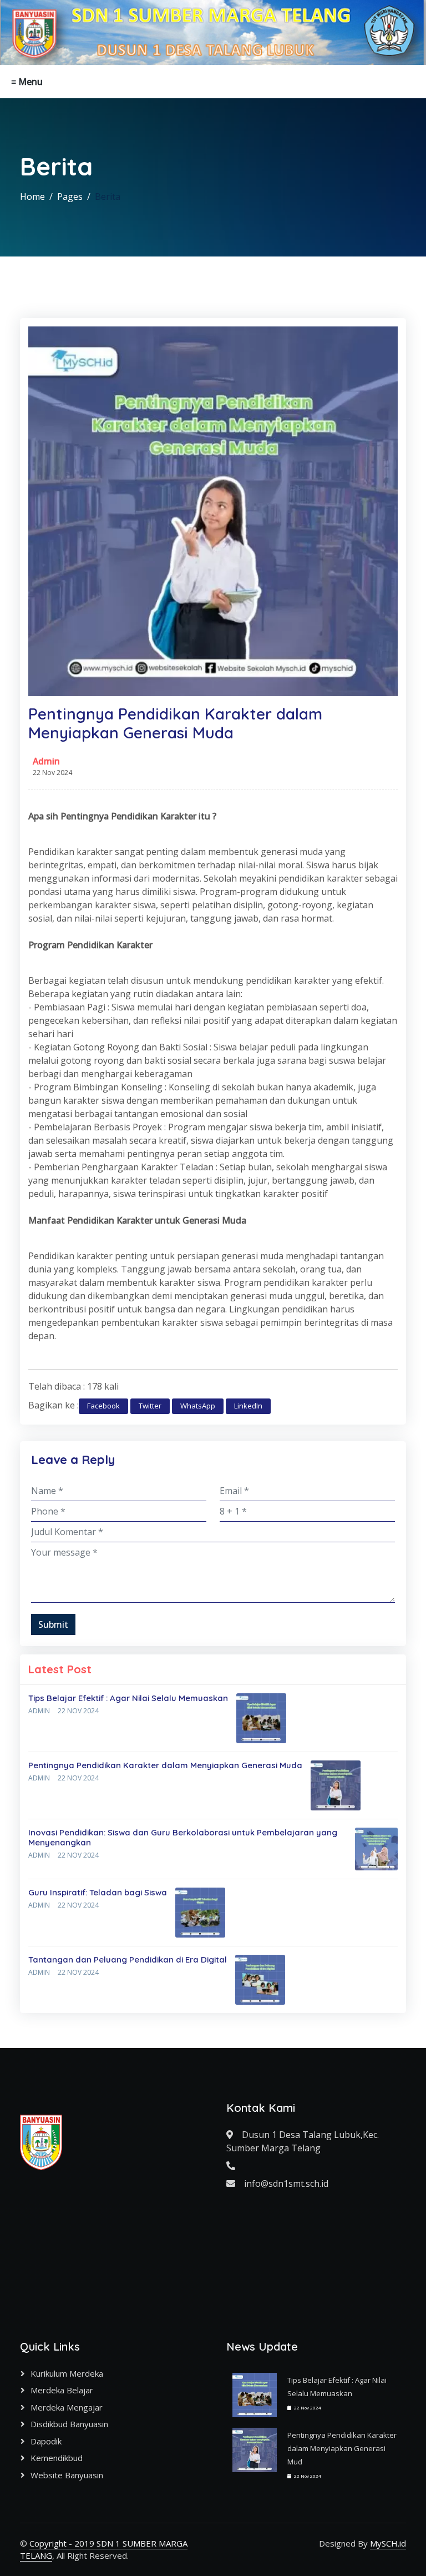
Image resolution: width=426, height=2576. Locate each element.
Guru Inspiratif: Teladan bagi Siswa (98, 1892)
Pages (70, 197)
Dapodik (46, 2441)
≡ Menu (27, 82)
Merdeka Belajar (62, 2390)
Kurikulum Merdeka (67, 2373)
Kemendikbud (57, 2458)
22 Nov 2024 (78, 1711)
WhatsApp (198, 1406)
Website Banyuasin (67, 2475)
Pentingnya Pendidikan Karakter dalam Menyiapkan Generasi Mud (342, 2448)
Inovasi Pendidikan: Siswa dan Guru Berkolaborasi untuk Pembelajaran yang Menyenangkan (183, 1837)
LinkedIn (248, 1406)
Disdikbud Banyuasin (69, 2424)
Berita (108, 197)
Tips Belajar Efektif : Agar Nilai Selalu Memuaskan (128, 1698)
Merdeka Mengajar (67, 2407)
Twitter (150, 1406)
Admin (46, 761)
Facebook (103, 1406)
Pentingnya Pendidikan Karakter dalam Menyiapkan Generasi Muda (165, 1765)
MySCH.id (388, 2543)
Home (32, 197)
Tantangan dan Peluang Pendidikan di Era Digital (128, 1959)
